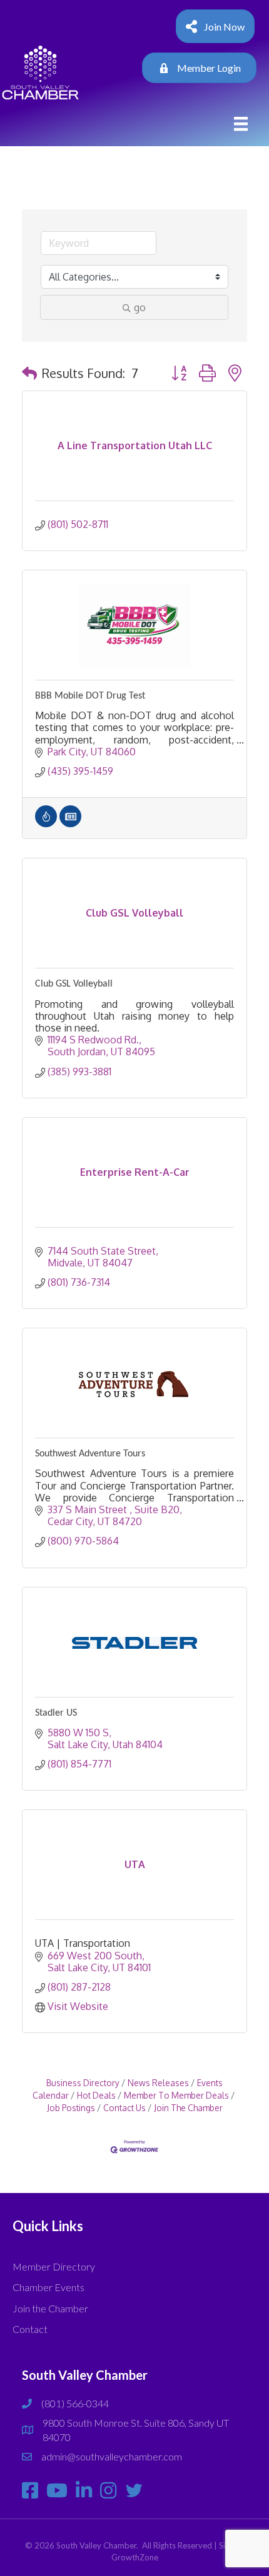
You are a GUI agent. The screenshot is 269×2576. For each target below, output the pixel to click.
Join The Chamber (188, 2108)
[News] (70, 823)
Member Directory (54, 2266)
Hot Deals (96, 2095)
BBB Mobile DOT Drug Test (90, 696)
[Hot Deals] (46, 823)
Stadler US (56, 1713)
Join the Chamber (50, 2308)
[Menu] (241, 124)
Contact (30, 2329)
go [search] (140, 307)
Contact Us (124, 2108)
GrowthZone (135, 2557)
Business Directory (83, 2083)
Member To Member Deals (176, 2095)
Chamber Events (48, 2287)
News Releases (158, 2083)
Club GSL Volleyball (74, 984)
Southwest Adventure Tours (90, 1454)
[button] (29, 373)
